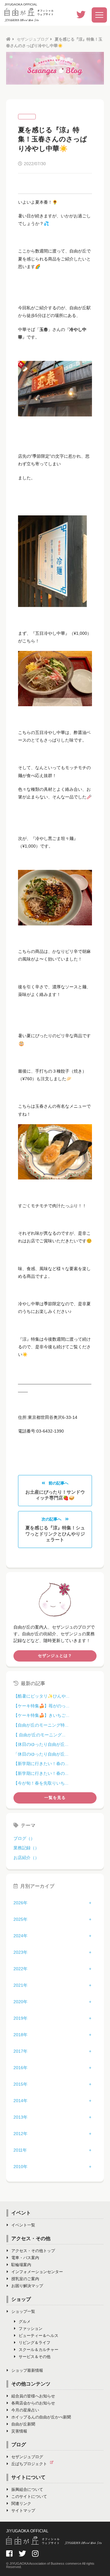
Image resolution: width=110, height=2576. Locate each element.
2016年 (20, 2068)
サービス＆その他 (35, 2357)
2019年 (20, 2018)
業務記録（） (26, 1848)
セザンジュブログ (33, 39)
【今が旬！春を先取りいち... (41, 1783)
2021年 (20, 1985)
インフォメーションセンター (37, 2272)
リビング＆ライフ (35, 2343)
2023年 (20, 1952)
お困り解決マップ (27, 2286)
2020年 (20, 2002)
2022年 (20, 1969)
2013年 (20, 2117)
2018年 (20, 2035)
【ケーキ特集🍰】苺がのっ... (41, 1706)
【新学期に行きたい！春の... (41, 1764)
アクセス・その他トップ (33, 2251)
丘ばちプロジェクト (29, 2464)
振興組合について (27, 2489)
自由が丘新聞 (23, 2424)
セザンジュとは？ (55, 1656)
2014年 (20, 2101)
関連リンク (21, 2503)
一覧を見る (55, 1798)
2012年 (20, 2134)
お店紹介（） (26, 1858)
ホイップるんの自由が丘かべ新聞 (41, 2417)
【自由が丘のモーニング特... (41, 1725)
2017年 (20, 2051)
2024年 (20, 1936)
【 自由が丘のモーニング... (39, 1735)
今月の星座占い (25, 2410)
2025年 (20, 1919)
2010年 (20, 2167)
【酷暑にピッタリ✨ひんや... (41, 1696)
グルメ (25, 2322)
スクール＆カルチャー (38, 2350)
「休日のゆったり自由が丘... (41, 1754)
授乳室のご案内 (25, 2279)
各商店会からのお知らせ (33, 2403)
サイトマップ (23, 2511)
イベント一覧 (23, 2225)
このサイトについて (29, 2496)
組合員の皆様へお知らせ (33, 2396)
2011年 (20, 2150)
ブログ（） (24, 1838)
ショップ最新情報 (27, 2370)
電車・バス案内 (25, 2258)
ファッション (31, 2329)
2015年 (20, 2084)
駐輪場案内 (21, 2265)
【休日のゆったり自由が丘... (41, 1744)
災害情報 (19, 2431)
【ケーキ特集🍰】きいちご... (41, 1715)
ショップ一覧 (23, 2311)
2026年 (20, 1903)
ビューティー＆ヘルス (38, 2336)
